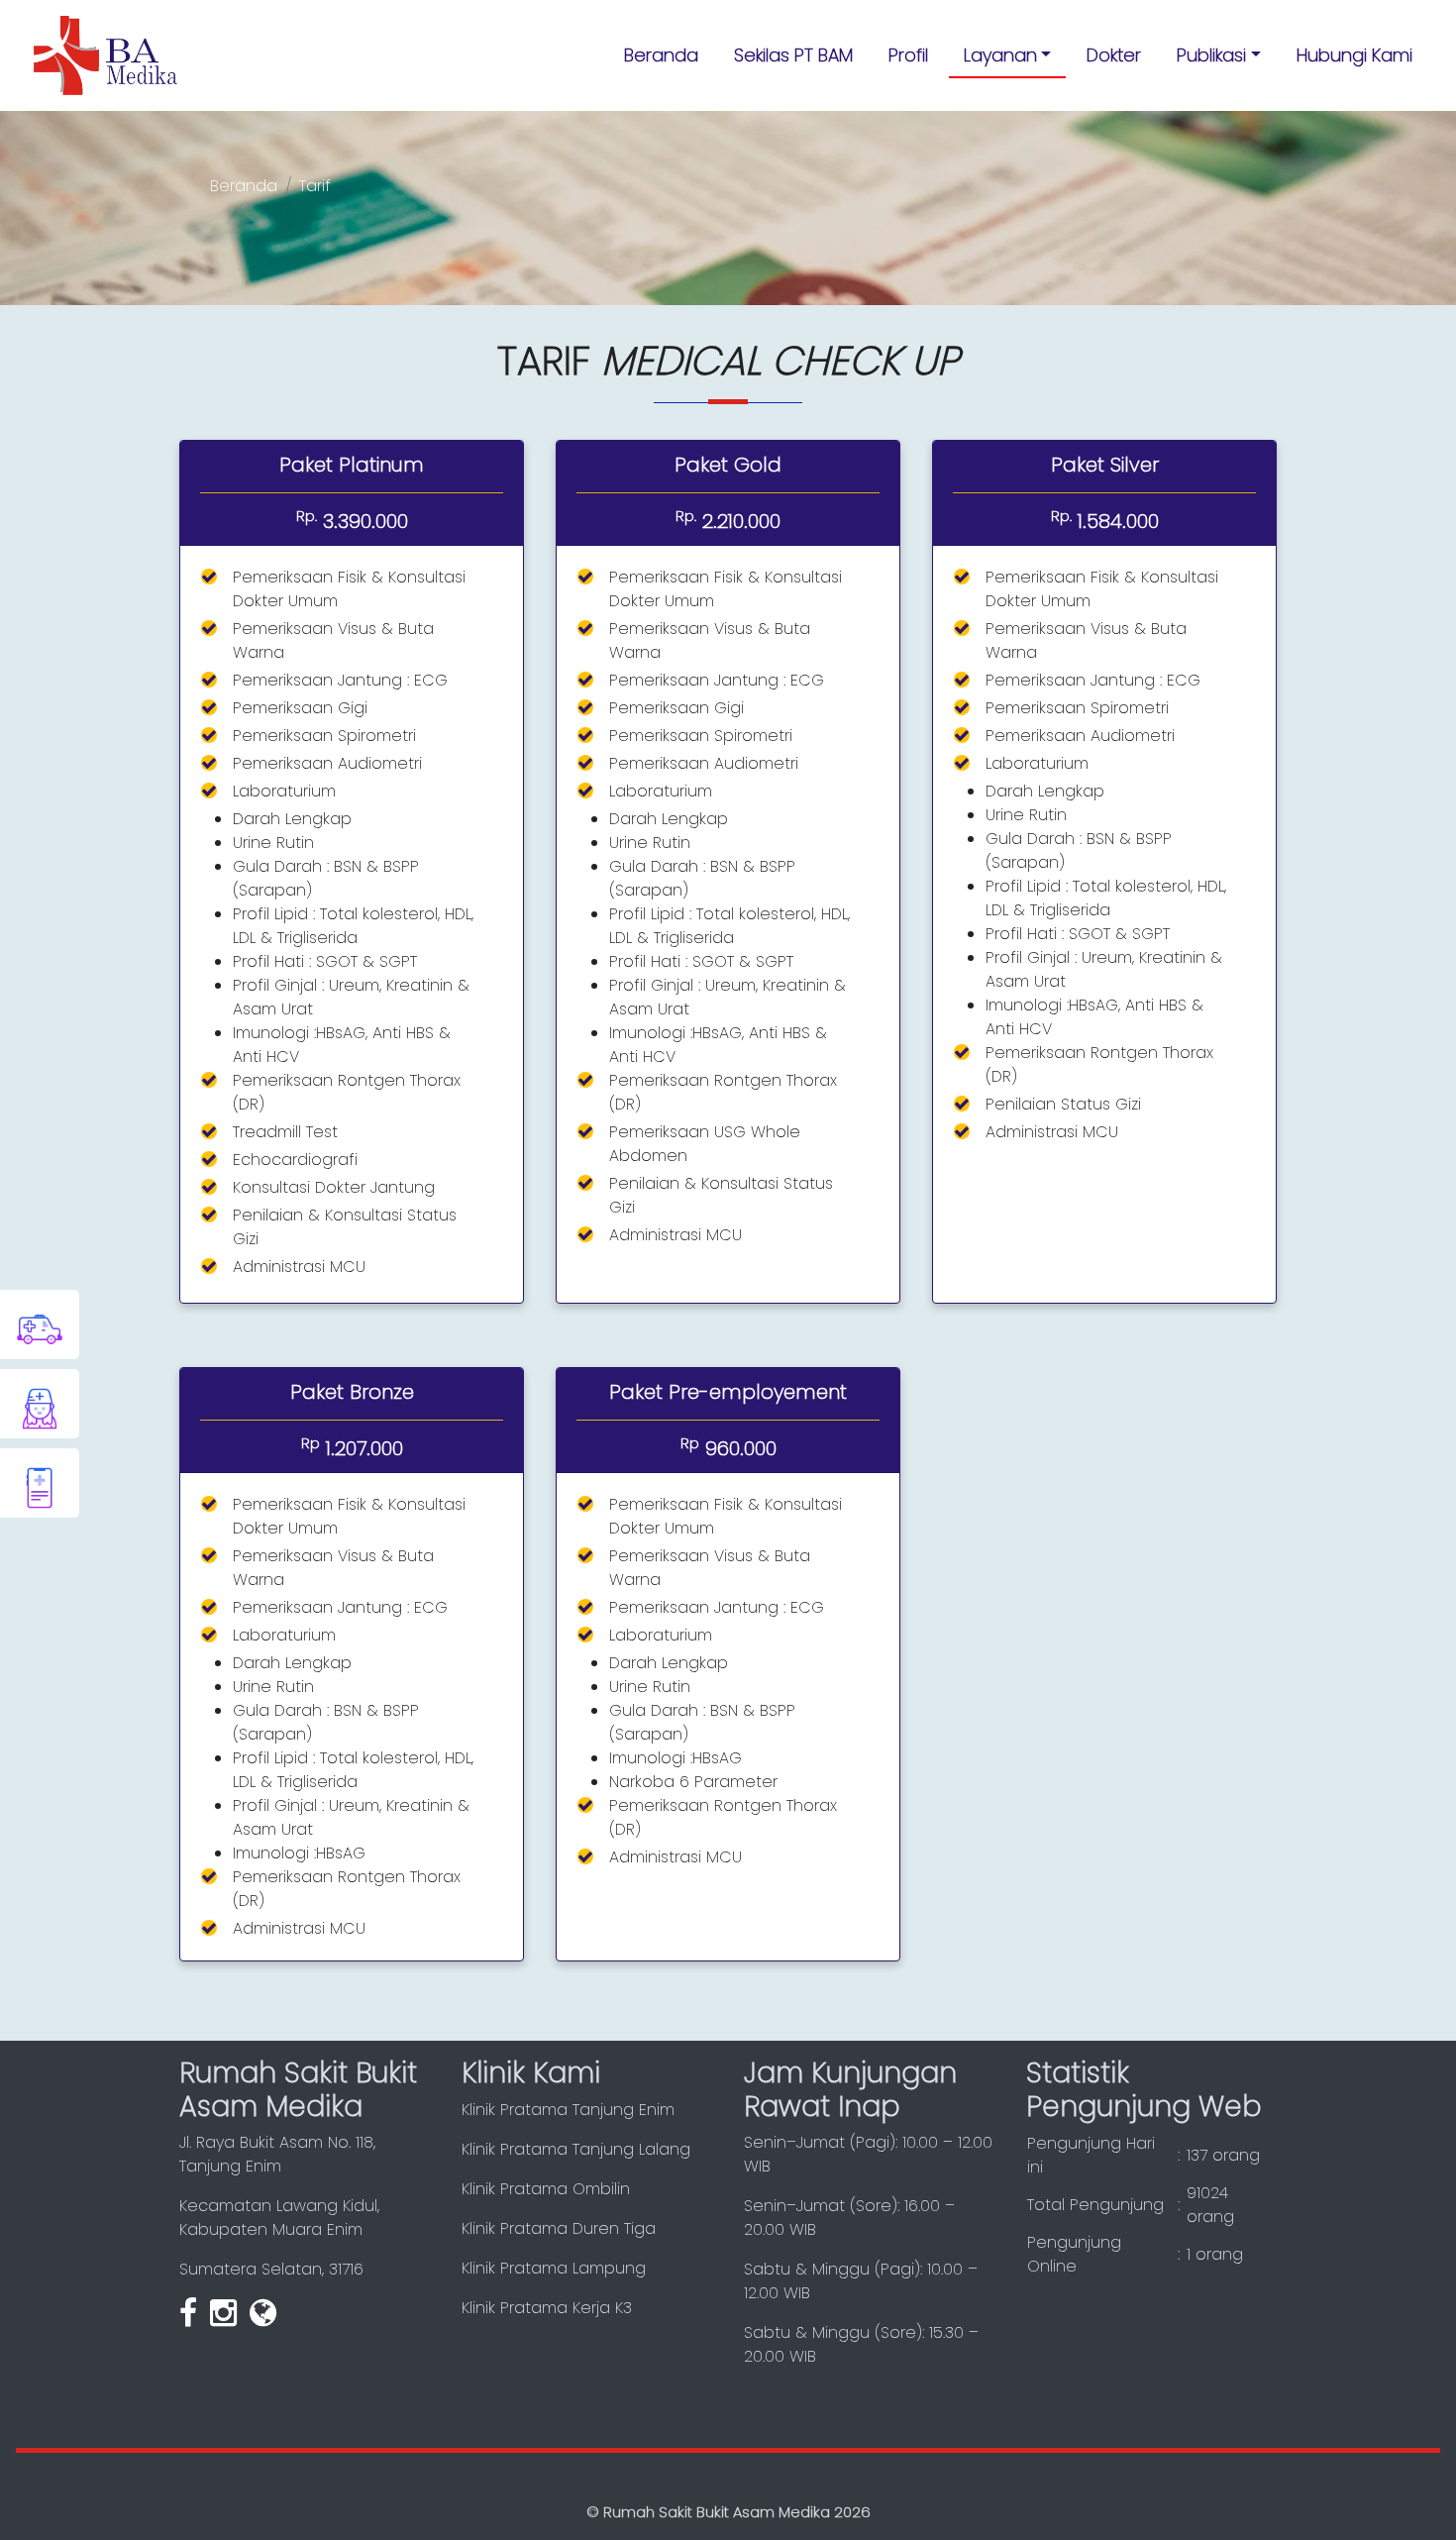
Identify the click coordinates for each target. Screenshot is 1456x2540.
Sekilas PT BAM (793, 55)
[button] (1008, 55)
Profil (908, 55)
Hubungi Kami (1354, 55)
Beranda (661, 55)
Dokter (1114, 55)
